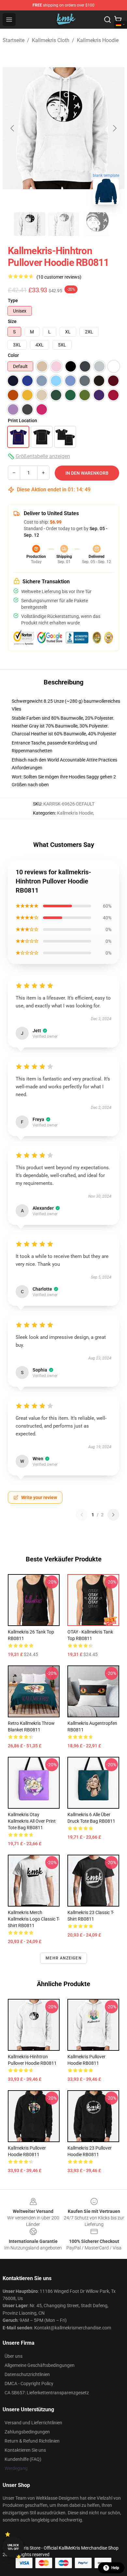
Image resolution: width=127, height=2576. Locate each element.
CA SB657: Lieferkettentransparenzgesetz (47, 2393)
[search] (107, 20)
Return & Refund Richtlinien (32, 2441)
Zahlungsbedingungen (27, 2432)
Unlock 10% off (13, 2547)
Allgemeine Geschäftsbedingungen (40, 2365)
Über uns (14, 2356)
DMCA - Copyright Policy (29, 2384)
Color (13, 355)
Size (12, 321)
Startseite (14, 40)
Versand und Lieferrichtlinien (33, 2423)
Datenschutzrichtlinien (27, 2374)
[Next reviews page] (113, 1515)
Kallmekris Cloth (51, 40)
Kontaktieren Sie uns (25, 2450)
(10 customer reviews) (59, 277)
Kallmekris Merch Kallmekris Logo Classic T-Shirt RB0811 (34, 1919)
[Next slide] (114, 128)
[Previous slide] (13, 128)
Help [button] (115, 2568)
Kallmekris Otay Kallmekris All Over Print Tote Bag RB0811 (32, 1821)
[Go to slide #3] (97, 224)
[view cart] (118, 20)
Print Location (22, 421)
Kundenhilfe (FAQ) (23, 2459)
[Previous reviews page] (82, 1515)
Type (13, 300)
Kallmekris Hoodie (98, 40)
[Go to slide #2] (63, 224)
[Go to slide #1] (30, 224)
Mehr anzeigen (63, 1958)
